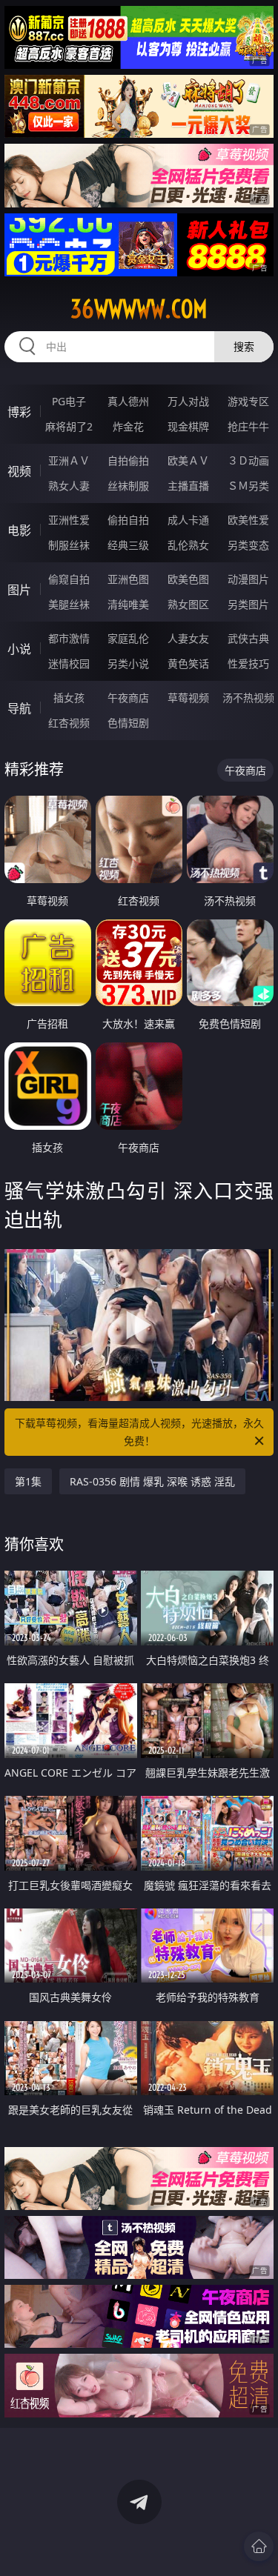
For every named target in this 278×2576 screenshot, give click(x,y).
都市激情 (69, 638)
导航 (19, 708)
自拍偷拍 (128, 460)
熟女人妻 (69, 486)
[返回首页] (259, 2546)
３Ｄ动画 (248, 460)
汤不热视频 (248, 698)
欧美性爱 (248, 520)
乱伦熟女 (188, 545)
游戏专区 (248, 401)
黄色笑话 (188, 663)
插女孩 (69, 698)
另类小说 (128, 663)
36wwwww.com (139, 309)
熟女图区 (188, 604)
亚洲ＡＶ (69, 460)
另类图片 (248, 604)
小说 (19, 649)
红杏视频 (69, 723)
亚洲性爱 (69, 520)
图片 (19, 590)
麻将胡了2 (69, 426)
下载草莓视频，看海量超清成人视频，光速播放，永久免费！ (139, 1432)
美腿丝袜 (69, 604)
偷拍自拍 (128, 520)
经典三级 (128, 545)
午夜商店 (128, 698)
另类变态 (248, 545)
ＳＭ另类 (248, 486)
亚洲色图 (128, 579)
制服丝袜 (69, 545)
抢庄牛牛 (248, 426)
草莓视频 (188, 698)
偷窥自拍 (69, 579)
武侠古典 (248, 638)
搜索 (244, 346)
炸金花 (128, 426)
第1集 (28, 1481)
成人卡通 (188, 520)
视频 (19, 471)
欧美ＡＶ (188, 460)
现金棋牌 (188, 426)
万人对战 (188, 401)
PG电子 (69, 401)
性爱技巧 (248, 663)
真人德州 (128, 401)
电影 (19, 530)
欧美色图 (188, 579)
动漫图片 (248, 579)
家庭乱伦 (128, 638)
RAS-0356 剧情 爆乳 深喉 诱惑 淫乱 (152, 1481)
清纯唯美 (128, 604)
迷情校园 (69, 663)
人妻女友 (188, 638)
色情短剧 (128, 723)
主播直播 (188, 486)
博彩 (19, 412)
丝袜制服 (128, 486)
